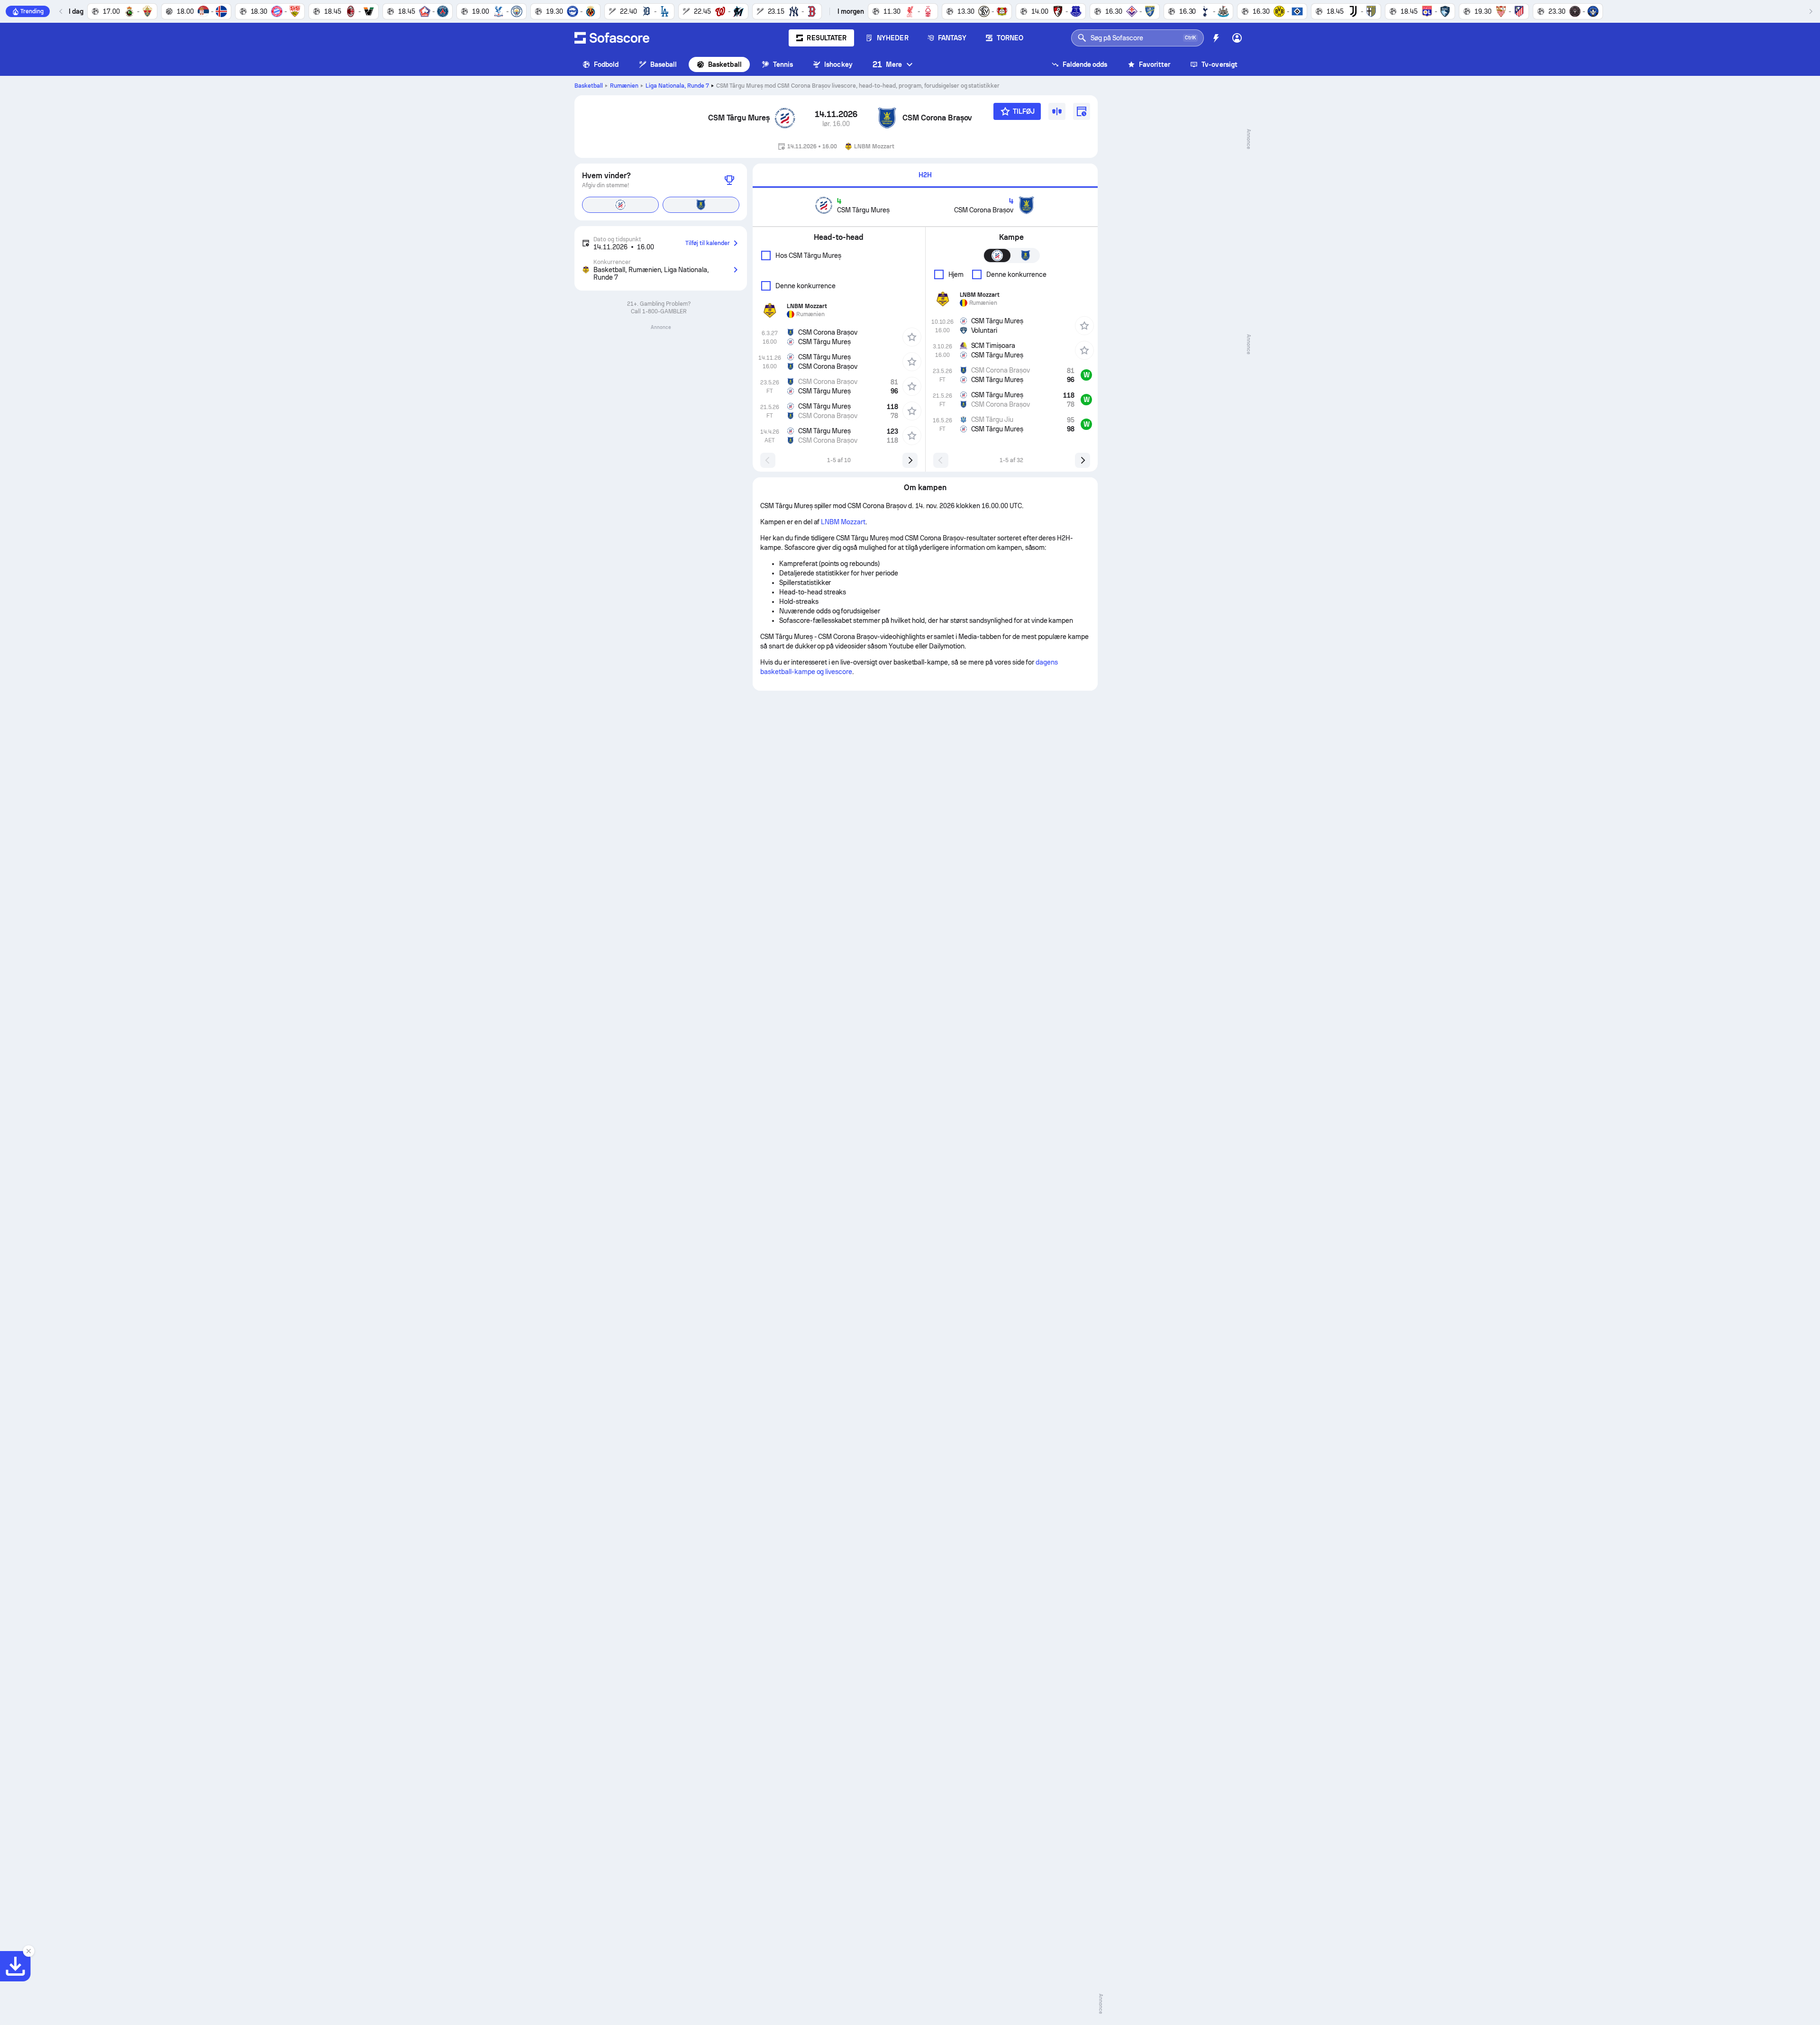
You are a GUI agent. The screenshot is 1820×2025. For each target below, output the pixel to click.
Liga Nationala (677, 86)
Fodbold (606, 64)
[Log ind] (1237, 38)
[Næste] (1811, 11)
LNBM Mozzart (843, 522)
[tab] (925, 176)
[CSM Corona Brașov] (887, 118)
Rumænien (624, 86)
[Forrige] (61, 11)
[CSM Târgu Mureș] (785, 118)
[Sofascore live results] (612, 38)
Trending (32, 11)
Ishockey (838, 64)
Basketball (725, 64)
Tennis (783, 64)
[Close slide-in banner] (28, 1951)
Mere (887, 64)
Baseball (664, 64)
